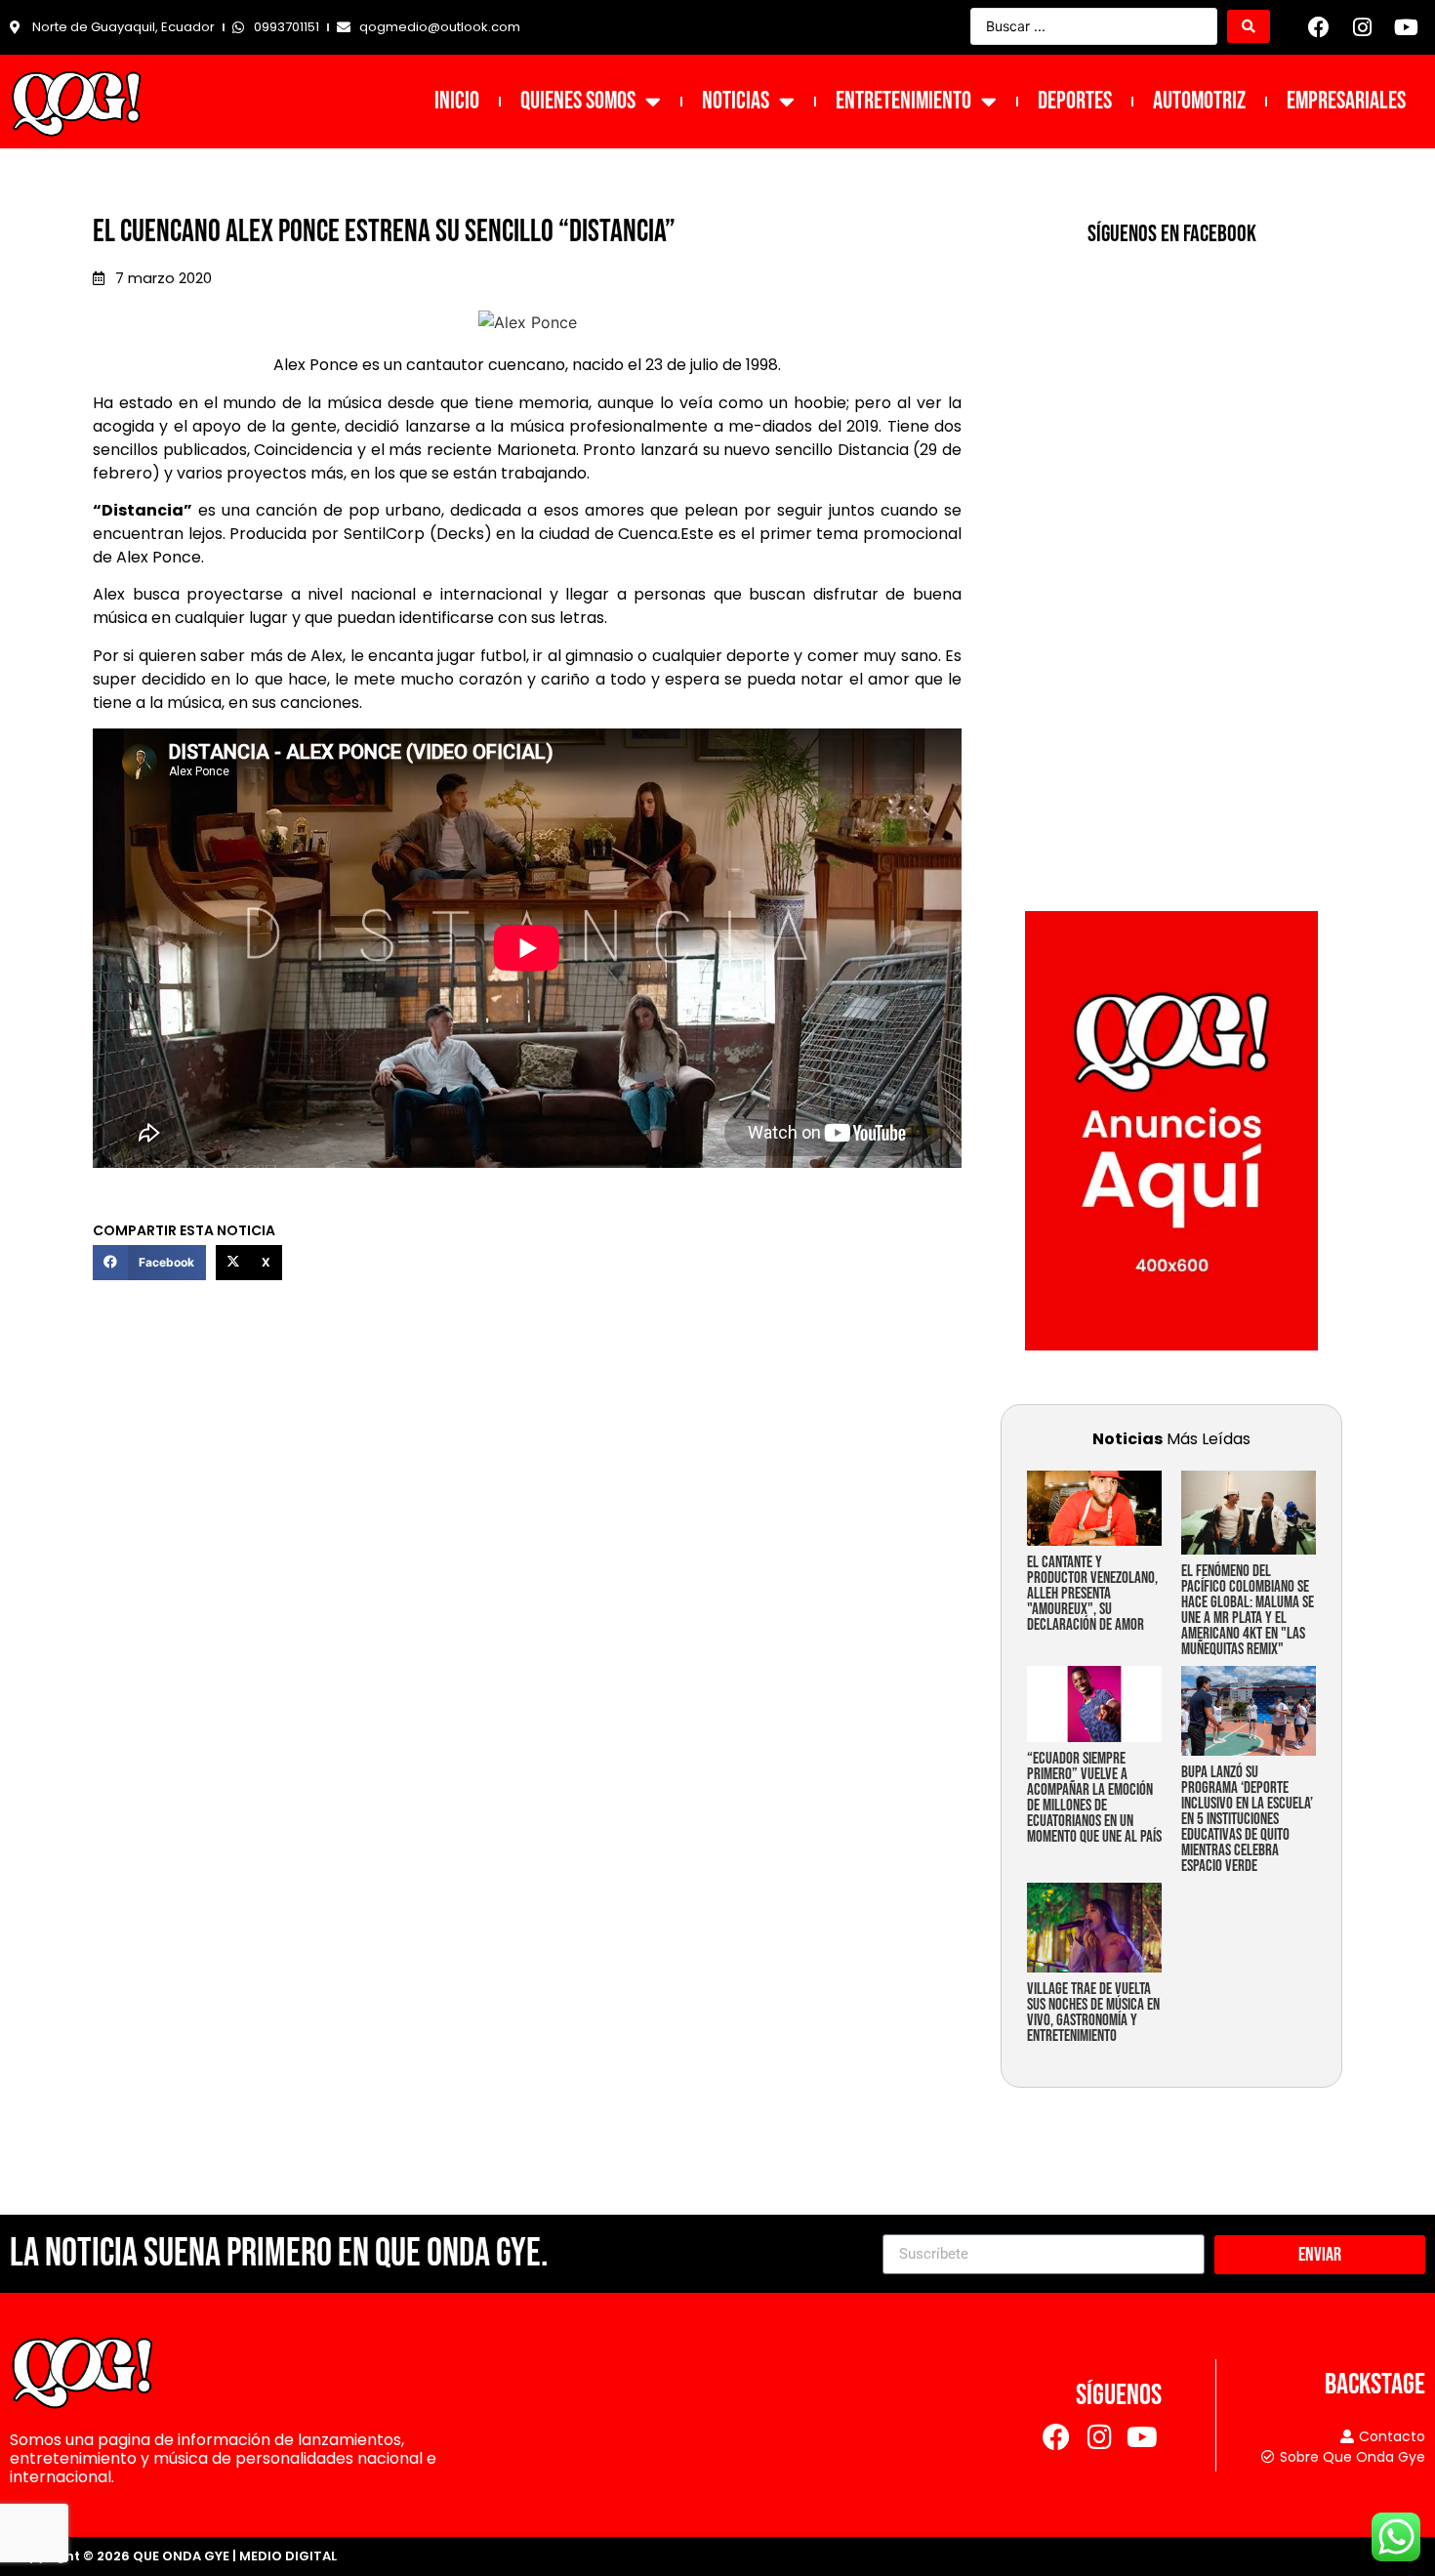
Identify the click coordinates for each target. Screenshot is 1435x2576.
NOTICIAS (736, 101)
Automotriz (1199, 101)
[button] (149, 1263)
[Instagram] (1363, 27)
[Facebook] (1319, 27)
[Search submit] (1249, 26)
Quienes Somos (578, 101)
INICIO (457, 101)
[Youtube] (1406, 27)
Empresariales (1346, 101)
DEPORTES (1075, 101)
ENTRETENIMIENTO (903, 101)
